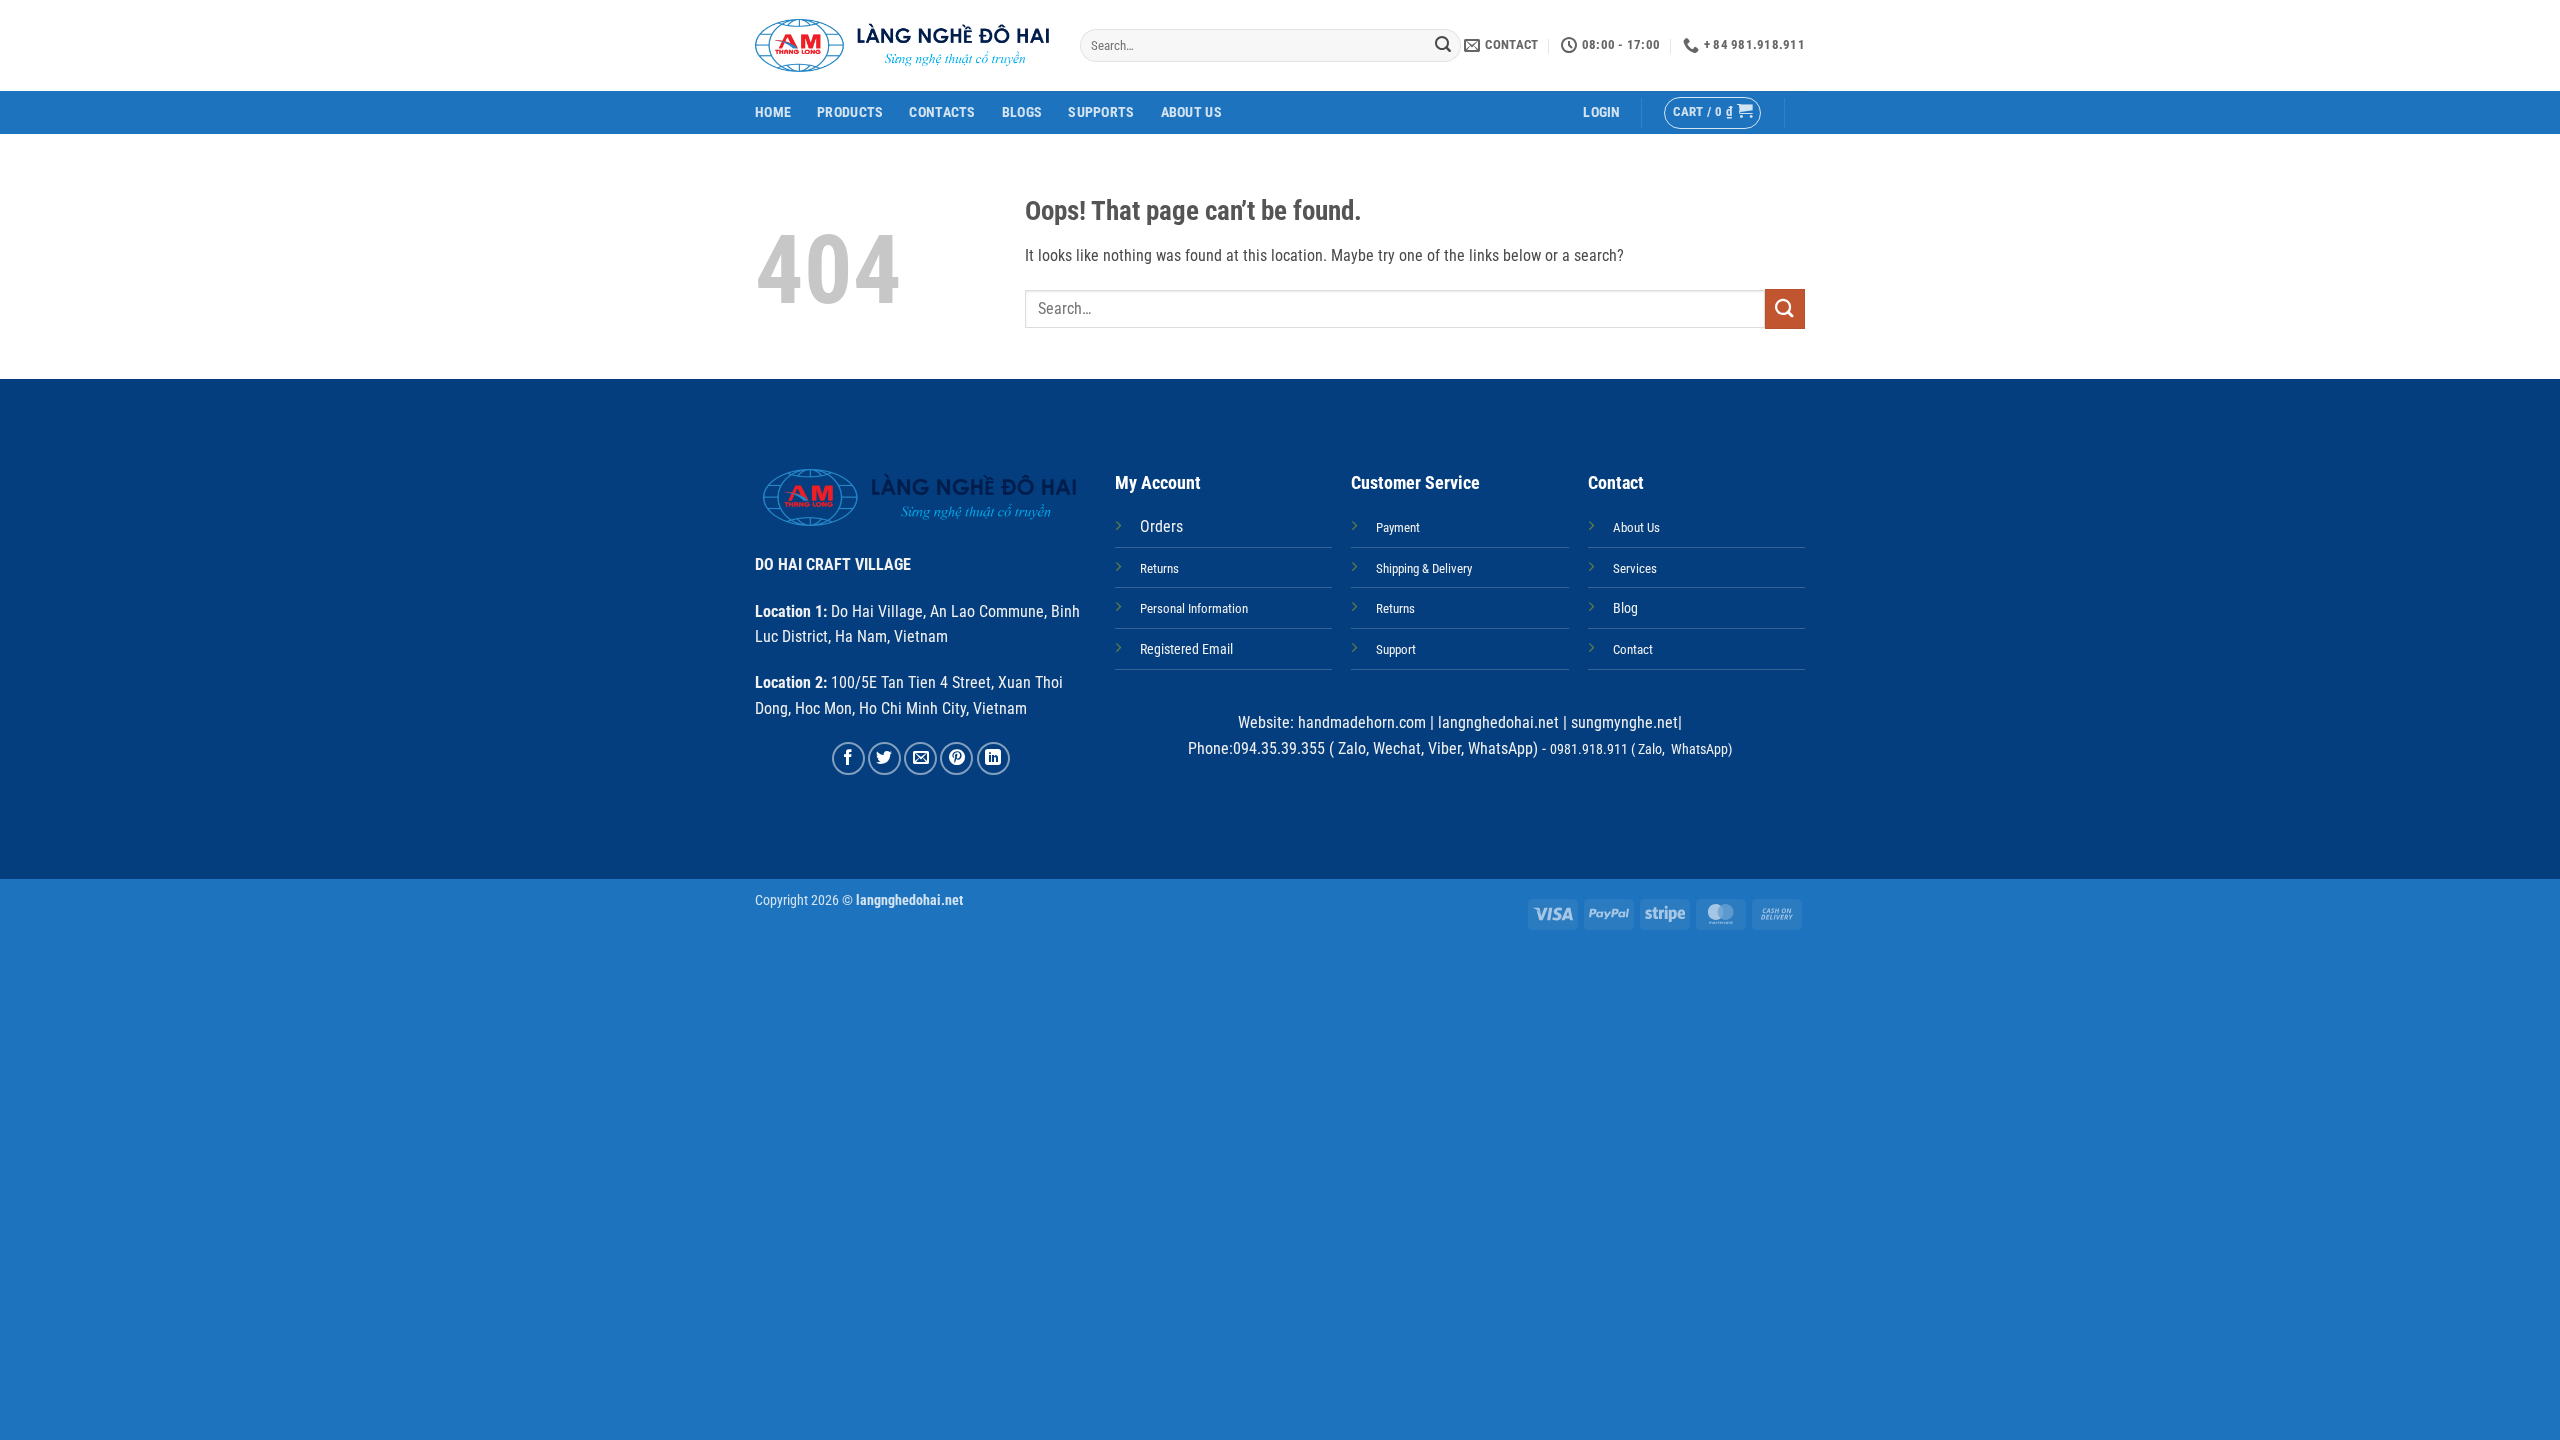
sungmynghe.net (1622, 722)
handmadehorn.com (1360, 722)
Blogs (1022, 112)
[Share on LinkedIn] (993, 758)
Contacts (942, 112)
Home (773, 112)
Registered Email (1186, 649)
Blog (1625, 608)
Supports (1101, 112)
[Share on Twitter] (884, 758)
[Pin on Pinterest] (956, 758)
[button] (1601, 112)
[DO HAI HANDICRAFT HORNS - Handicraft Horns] (902, 45)
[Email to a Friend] (920, 758)
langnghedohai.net (1498, 722)
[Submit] (1443, 46)
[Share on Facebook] (848, 758)
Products (850, 112)
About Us (1191, 112)
